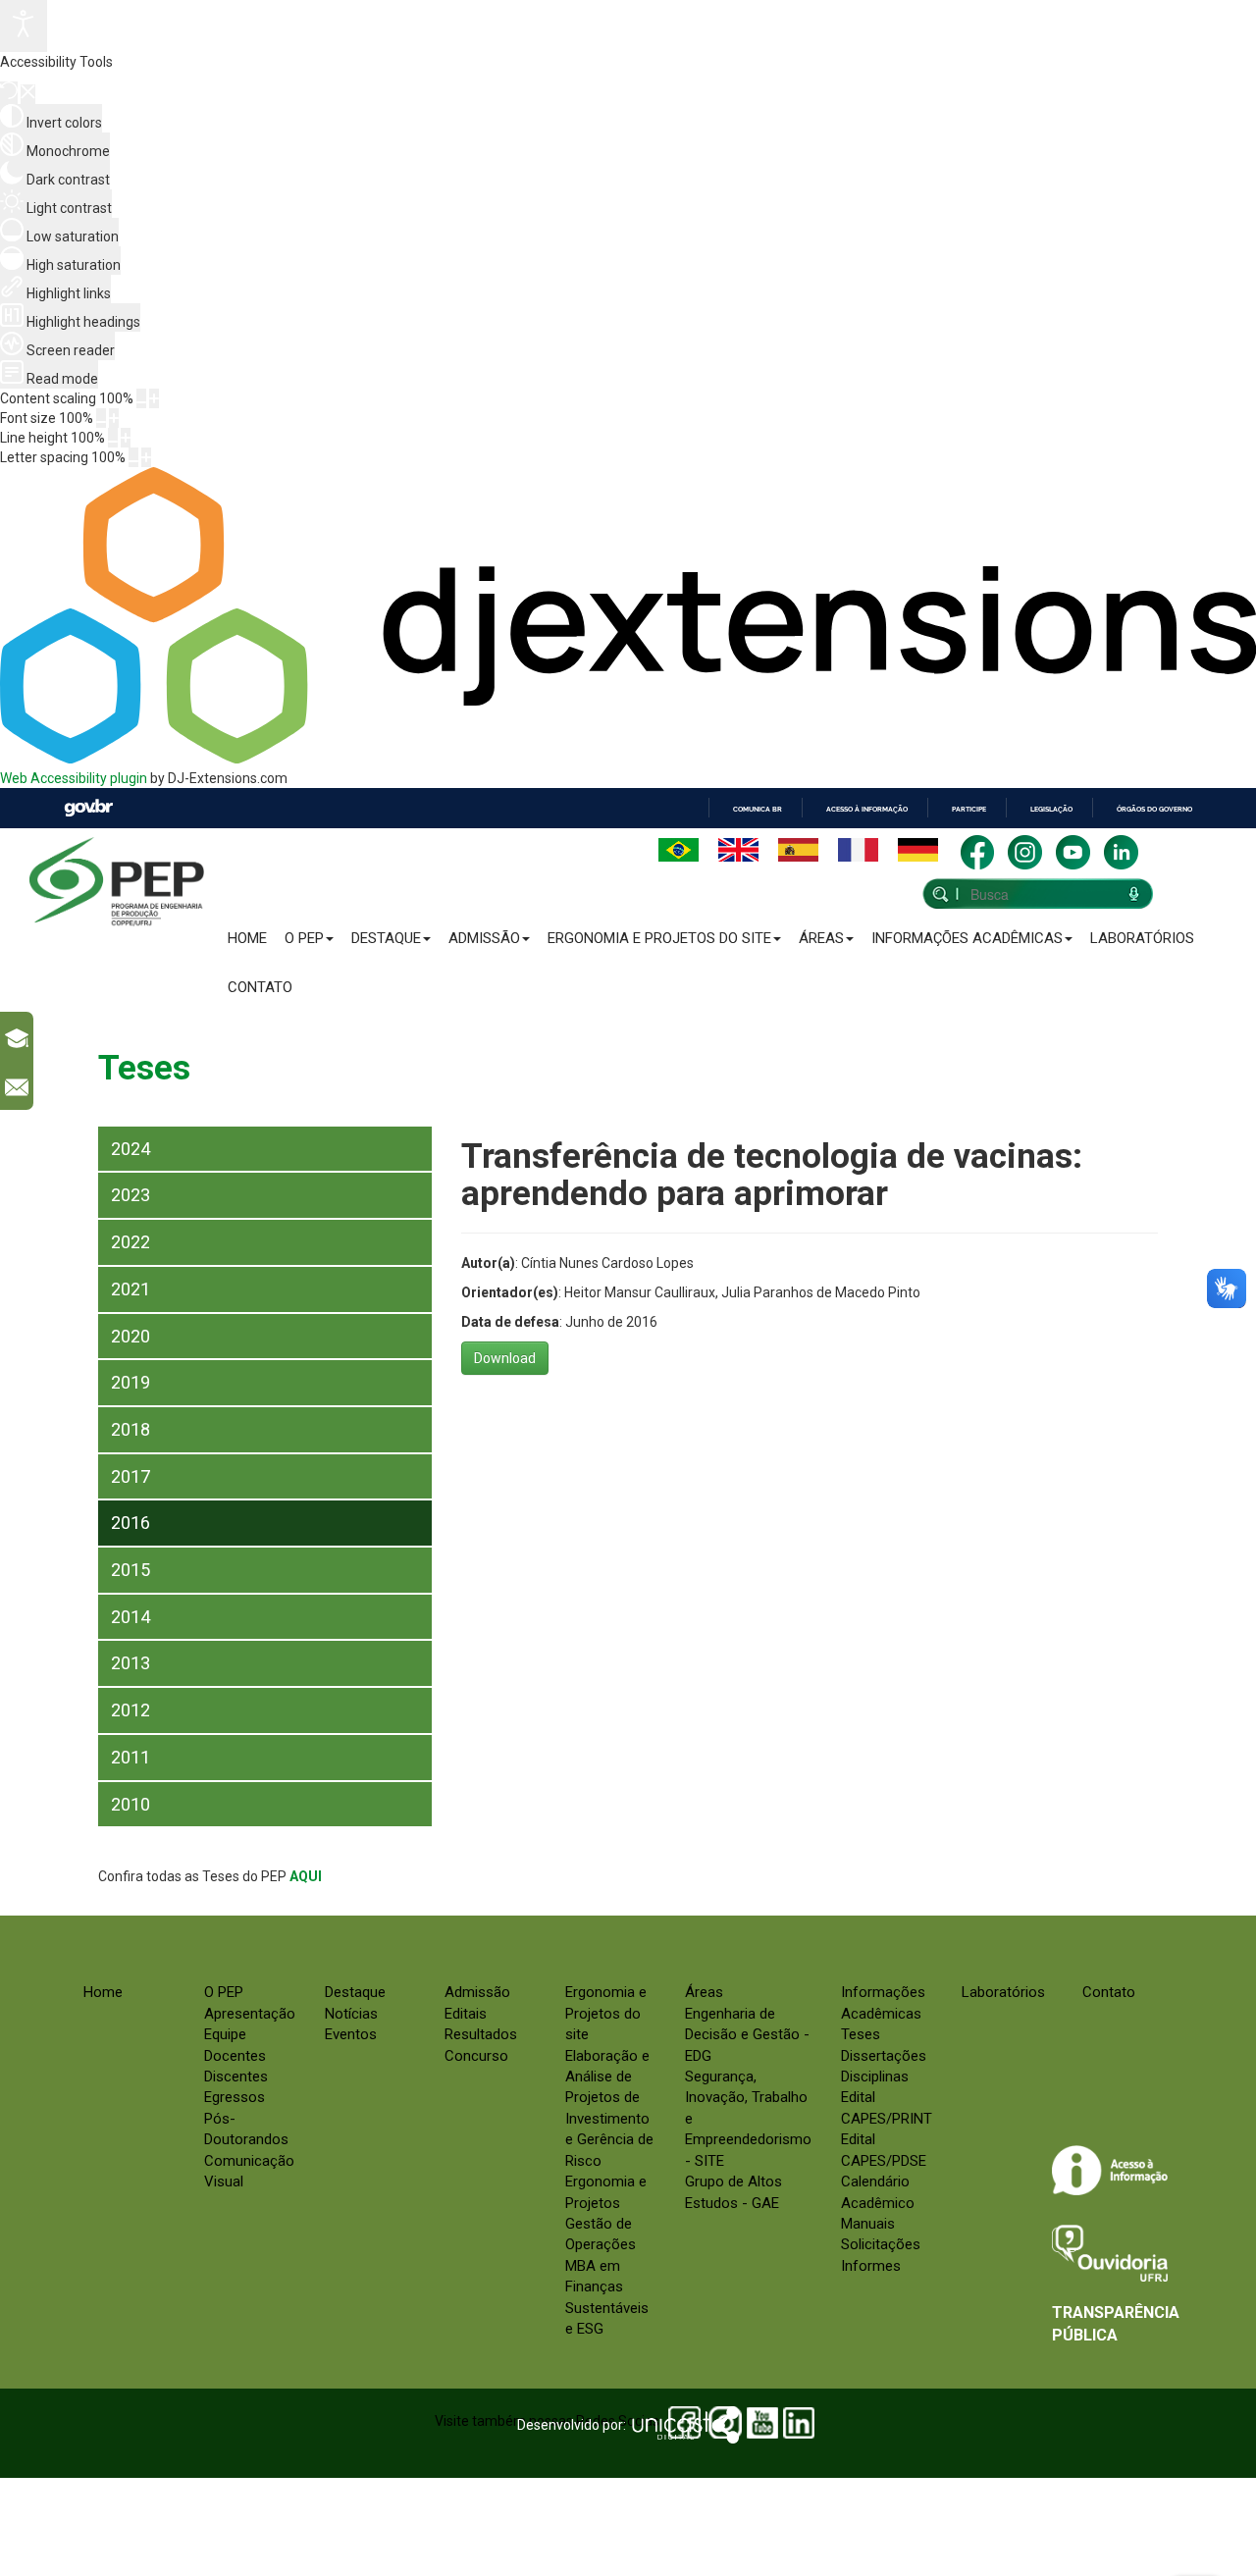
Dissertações (884, 2056)
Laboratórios (1142, 938)
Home (247, 938)
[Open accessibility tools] (24, 26)
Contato (260, 987)
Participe (969, 809)
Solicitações (881, 2244)
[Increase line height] (126, 438)
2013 (131, 1663)
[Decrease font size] (101, 418)
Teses (861, 2034)
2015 (131, 1570)
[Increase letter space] (146, 457)
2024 (131, 1149)
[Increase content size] (154, 398)
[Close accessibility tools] (28, 94)
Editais (466, 2014)
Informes (871, 2266)
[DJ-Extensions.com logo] (628, 759)
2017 (131, 1476)
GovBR (88, 808)
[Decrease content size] (141, 398)
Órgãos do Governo (1154, 809)
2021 (131, 1289)
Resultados (481, 2034)
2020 (131, 1336)
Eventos (351, 2034)
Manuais (868, 2224)
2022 (131, 1242)
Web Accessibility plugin (74, 778)
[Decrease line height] (113, 438)
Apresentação (250, 2014)
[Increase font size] (114, 418)
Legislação (1051, 809)
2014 (131, 1617)
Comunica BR (758, 809)
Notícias (351, 2014)
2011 (131, 1757)
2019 (131, 1382)
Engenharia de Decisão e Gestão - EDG (747, 2035)
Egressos (235, 2097)
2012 (131, 1710)
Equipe (225, 2034)
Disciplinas (875, 2077)
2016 (131, 1523)
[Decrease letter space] (133, 457)
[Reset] (9, 93)
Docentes (235, 2056)
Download (505, 1358)
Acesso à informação (867, 809)
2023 (131, 1195)
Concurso (476, 2056)
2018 (131, 1429)
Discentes (236, 2077)
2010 (131, 1804)
